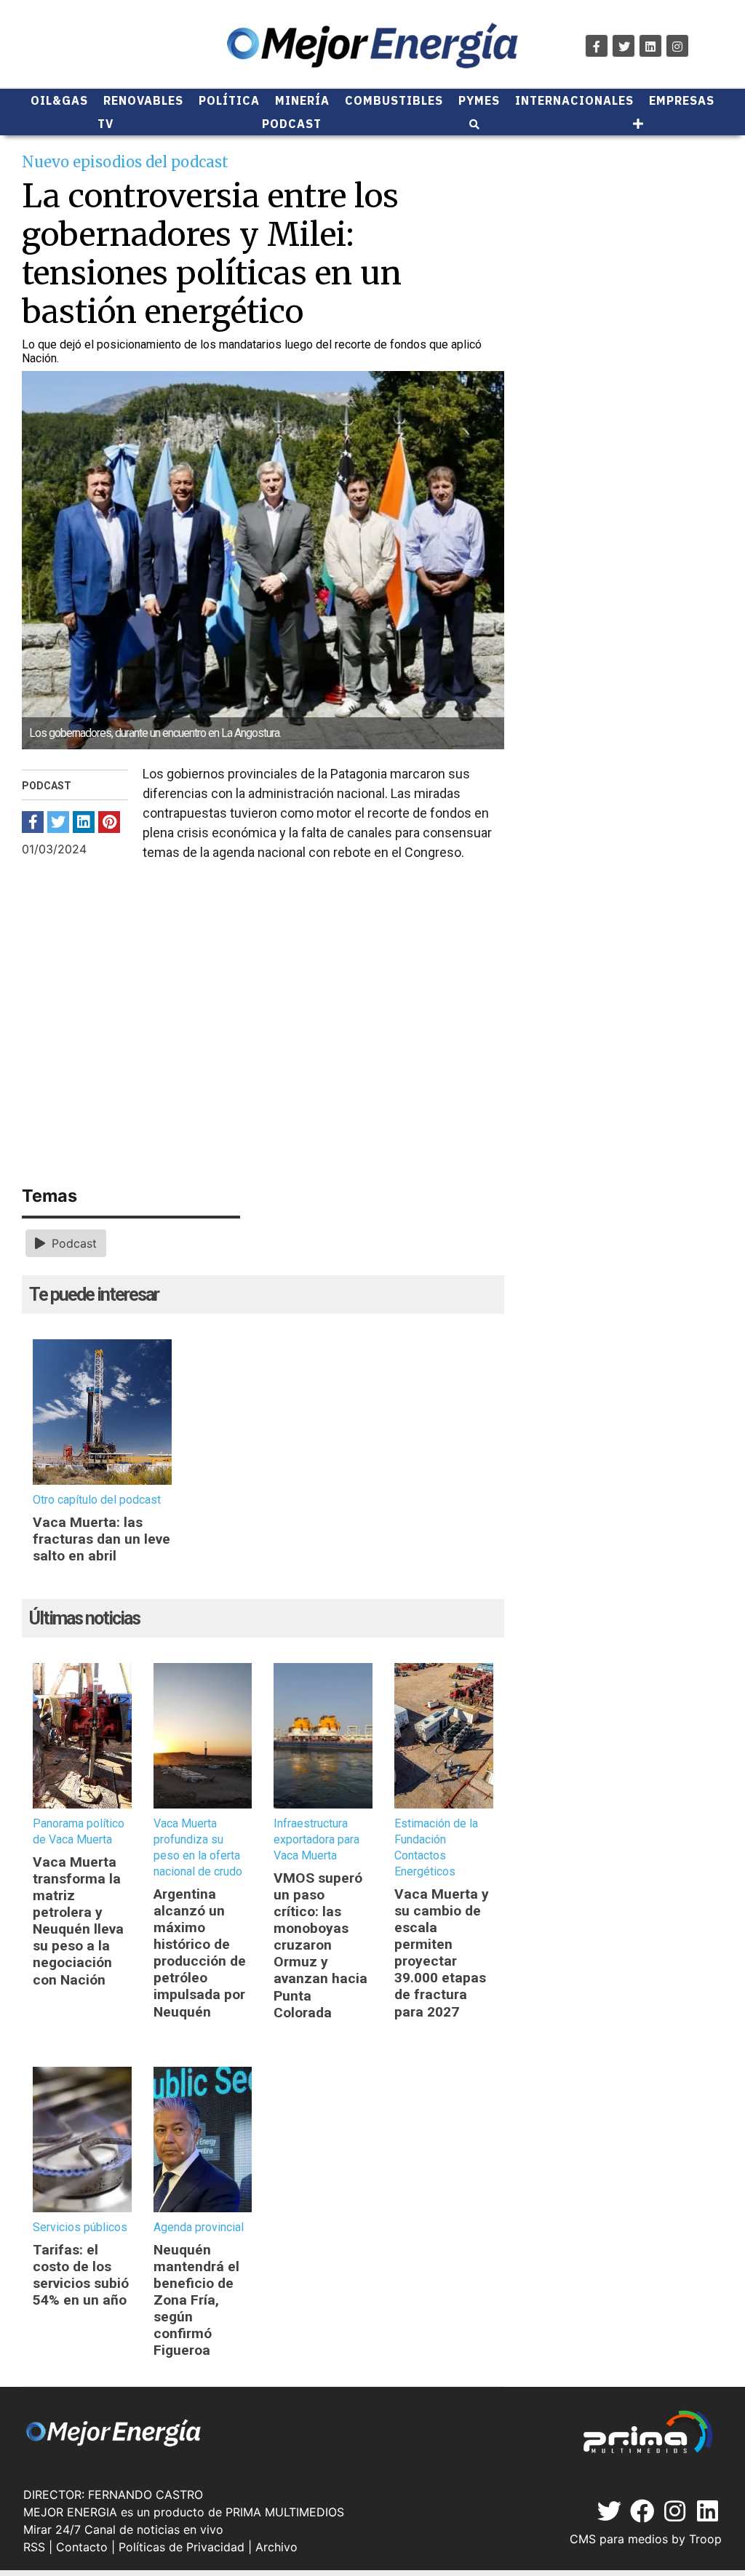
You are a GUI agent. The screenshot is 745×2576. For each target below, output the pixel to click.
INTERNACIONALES (574, 100)
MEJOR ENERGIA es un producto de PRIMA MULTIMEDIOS (184, 2512)
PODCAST (292, 124)
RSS (34, 2547)
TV (105, 124)
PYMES (479, 100)
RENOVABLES (143, 100)
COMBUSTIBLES (394, 100)
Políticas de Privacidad (182, 2547)
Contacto (82, 2547)
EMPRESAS (682, 100)
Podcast (72, 1243)
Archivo (276, 2547)
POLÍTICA (229, 100)
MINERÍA (302, 100)
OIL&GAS (59, 100)
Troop (705, 2539)
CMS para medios (619, 2539)
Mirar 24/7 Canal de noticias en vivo (123, 2529)
